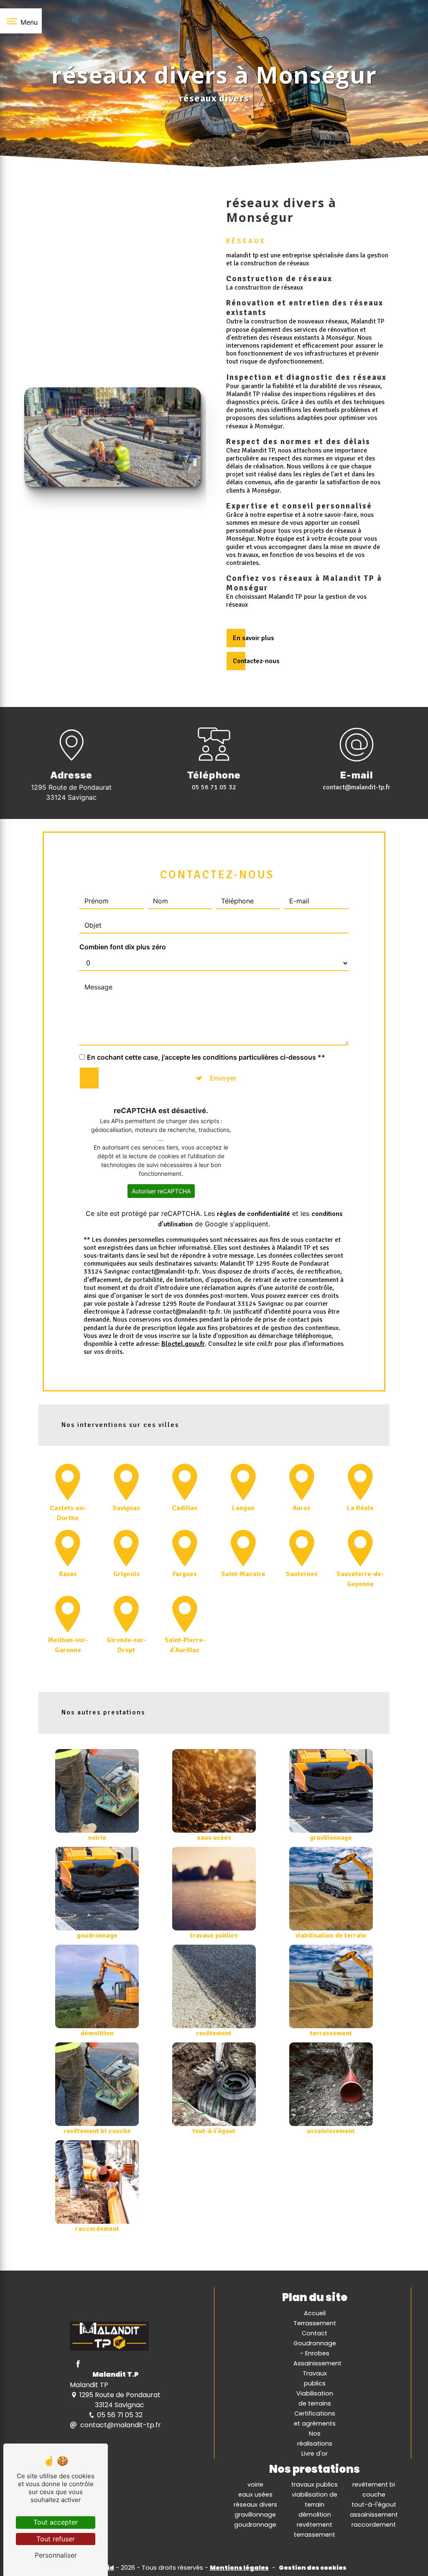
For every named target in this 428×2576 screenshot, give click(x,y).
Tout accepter (56, 2522)
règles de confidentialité (253, 1214)
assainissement (374, 2515)
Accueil (315, 2313)
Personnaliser (56, 2555)
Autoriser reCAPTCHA (161, 1191)
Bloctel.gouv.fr (183, 1344)
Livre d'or (315, 2454)
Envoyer (223, 1078)
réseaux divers (255, 2505)
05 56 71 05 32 (214, 787)
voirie (255, 2484)
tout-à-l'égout (374, 2505)
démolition (315, 2515)
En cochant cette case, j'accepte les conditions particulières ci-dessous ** (206, 1057)
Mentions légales (239, 2568)
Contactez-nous (256, 661)
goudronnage (255, 2525)
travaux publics (315, 2484)
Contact (315, 2333)
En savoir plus (253, 638)
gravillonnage (255, 2515)
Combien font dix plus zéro (123, 947)
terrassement (315, 2535)
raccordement (374, 2525)
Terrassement (315, 2323)
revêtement (315, 2525)
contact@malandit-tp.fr (357, 787)
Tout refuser (56, 2539)
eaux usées (255, 2495)
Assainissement (317, 2363)
